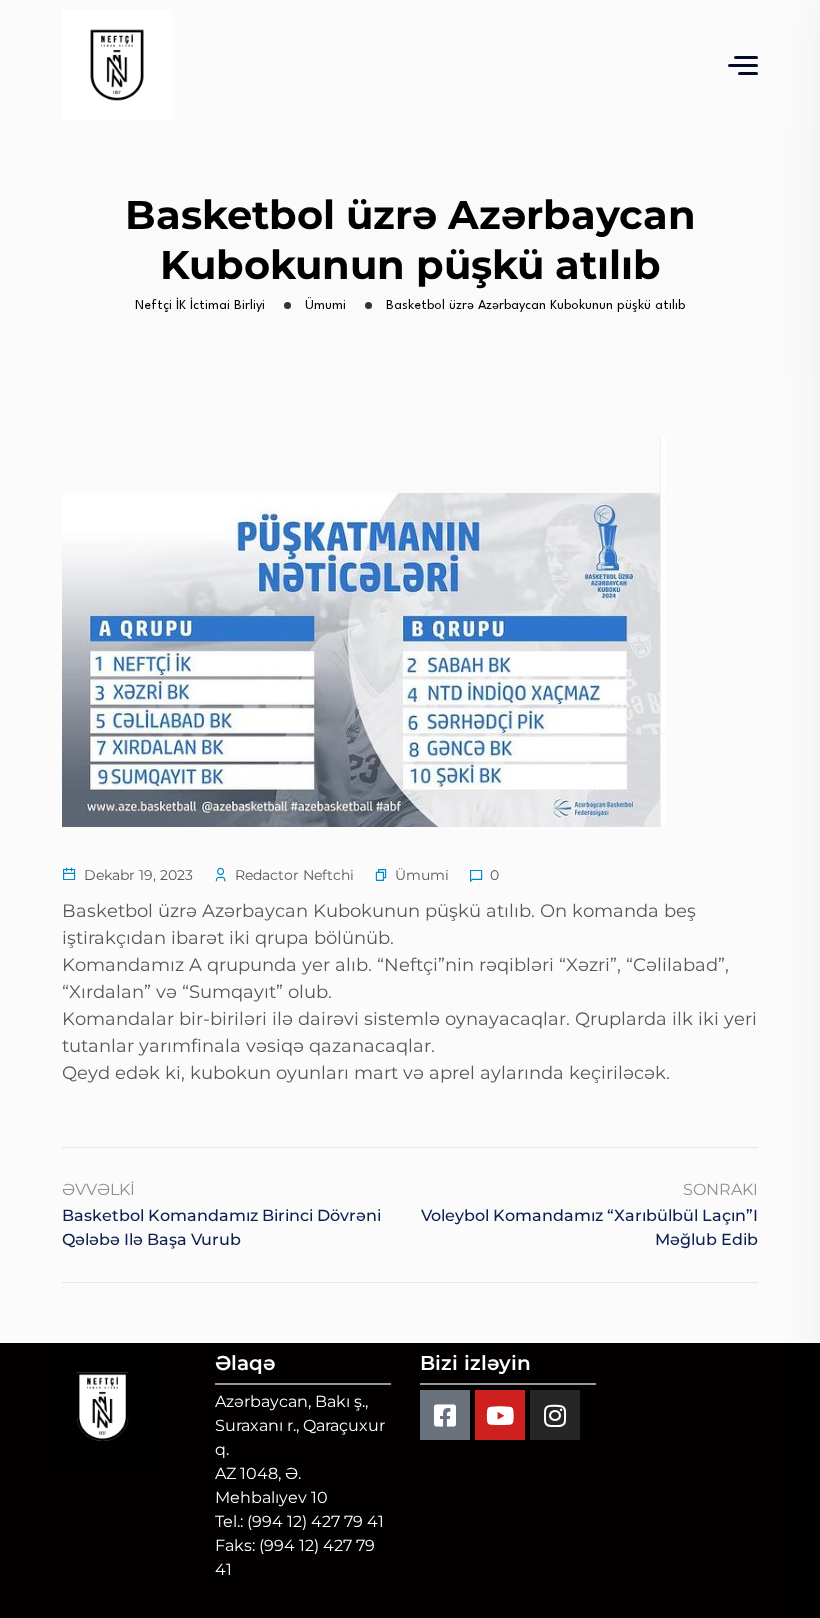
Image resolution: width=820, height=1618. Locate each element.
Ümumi (422, 875)
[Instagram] (555, 1415)
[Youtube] (500, 1415)
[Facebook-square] (445, 1415)
